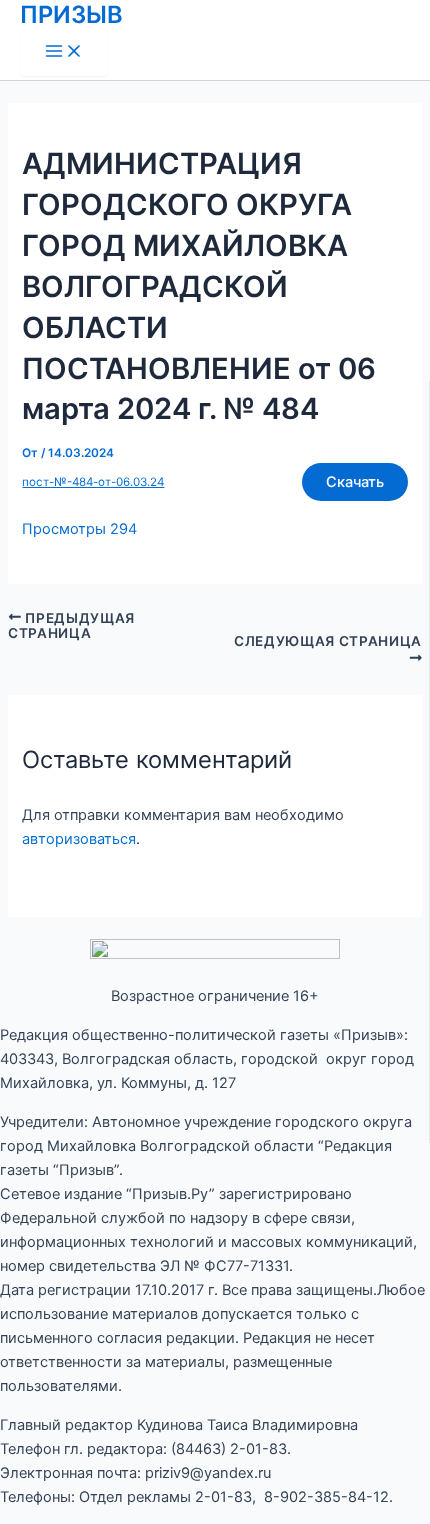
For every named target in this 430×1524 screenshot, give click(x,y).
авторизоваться (79, 839)
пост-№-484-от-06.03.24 (93, 482)
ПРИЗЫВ (71, 14)
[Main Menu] (64, 52)
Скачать (355, 482)
